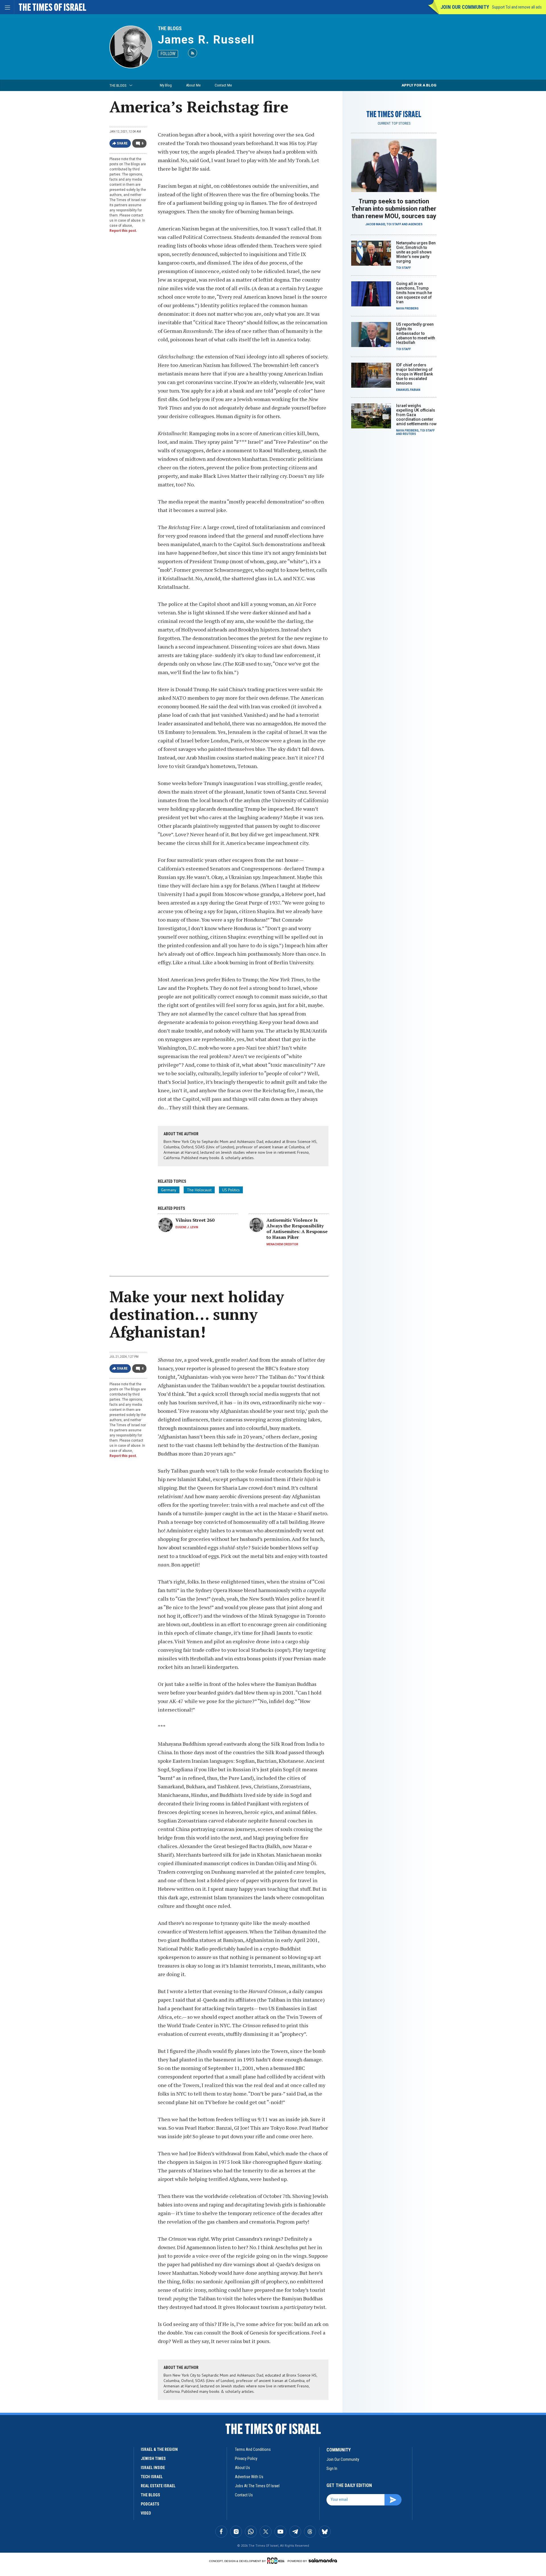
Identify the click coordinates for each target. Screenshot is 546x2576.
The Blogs (170, 28)
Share (122, 143)
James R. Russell (206, 40)
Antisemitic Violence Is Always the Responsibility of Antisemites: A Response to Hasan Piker (297, 1229)
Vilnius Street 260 (195, 1220)
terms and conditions (253, 2449)
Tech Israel (152, 2477)
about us (242, 2468)
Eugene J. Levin (187, 1227)
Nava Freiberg (407, 308)
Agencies (415, 224)
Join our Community (465, 7)
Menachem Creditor (282, 1244)
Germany (169, 1190)
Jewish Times (153, 2459)
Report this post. (123, 231)
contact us (244, 2495)
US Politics (231, 1190)
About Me (193, 85)
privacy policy (246, 2459)
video (146, 2513)
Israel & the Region (159, 2449)
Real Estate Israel (158, 2486)
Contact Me (223, 85)
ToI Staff (394, 224)
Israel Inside (153, 2468)
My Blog (166, 85)
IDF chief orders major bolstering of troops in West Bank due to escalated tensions (414, 374)
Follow (168, 54)
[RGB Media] (277, 2561)
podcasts (150, 2504)
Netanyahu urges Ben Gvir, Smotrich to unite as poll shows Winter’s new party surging (416, 252)
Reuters (409, 434)
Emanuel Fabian (408, 390)
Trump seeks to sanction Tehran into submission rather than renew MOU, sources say (394, 209)
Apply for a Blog (419, 85)
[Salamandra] (323, 2560)
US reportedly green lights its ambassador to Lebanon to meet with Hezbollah (416, 333)
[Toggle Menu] (7, 7)
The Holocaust (199, 1190)
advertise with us (249, 2477)
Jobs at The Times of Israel (257, 2486)
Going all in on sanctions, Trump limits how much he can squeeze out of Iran (414, 293)
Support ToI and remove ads (517, 7)
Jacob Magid (375, 224)
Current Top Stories (394, 123)
